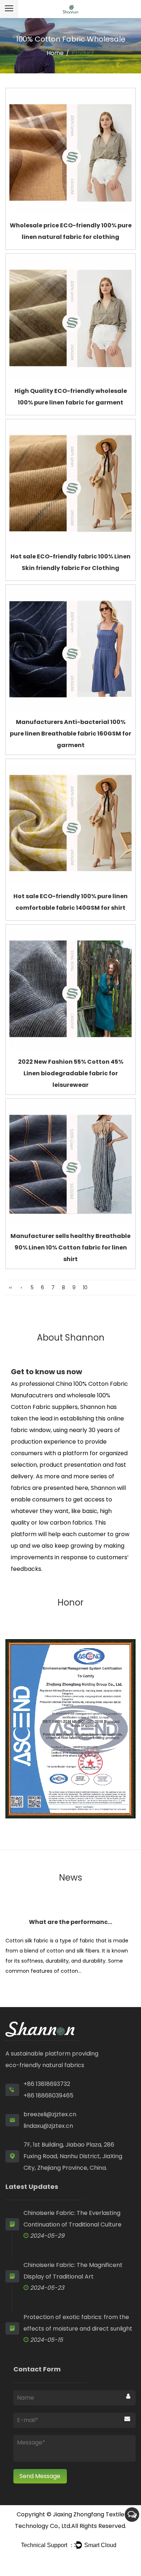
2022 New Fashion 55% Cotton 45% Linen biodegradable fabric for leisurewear (71, 1073)
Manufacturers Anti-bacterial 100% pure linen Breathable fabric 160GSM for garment (70, 734)
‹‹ (10, 1287)
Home (55, 53)
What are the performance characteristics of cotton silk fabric (70, 1922)
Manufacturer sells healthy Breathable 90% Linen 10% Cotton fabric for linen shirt (70, 1248)
